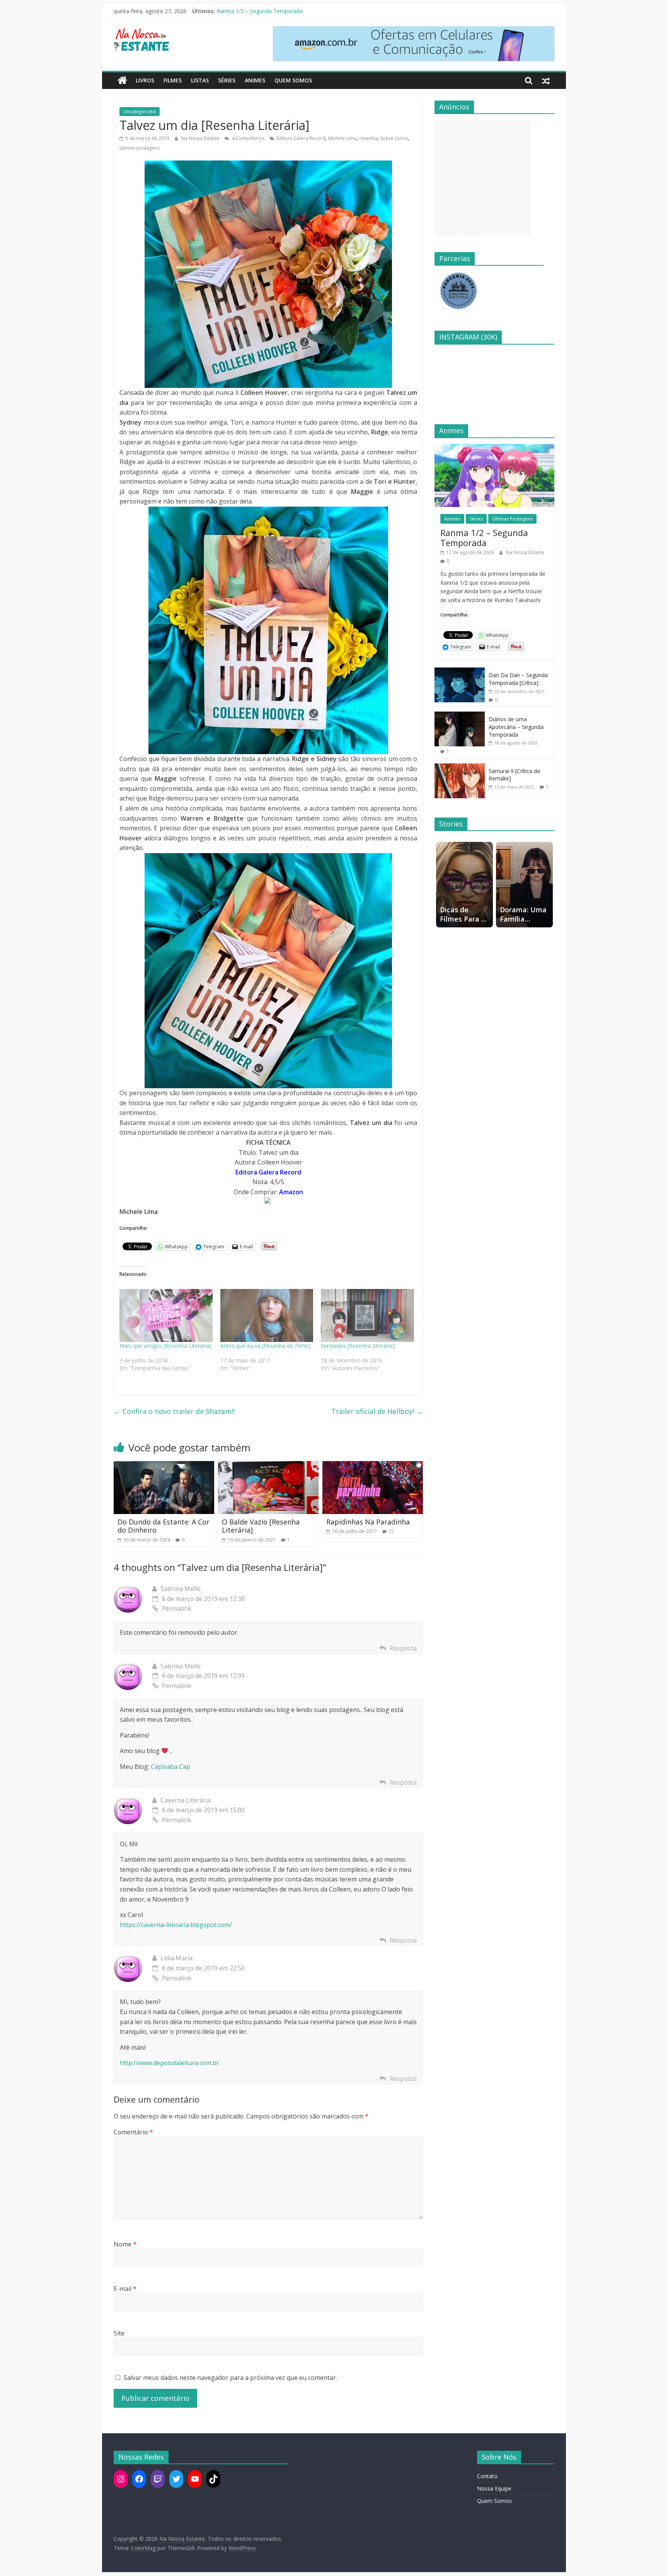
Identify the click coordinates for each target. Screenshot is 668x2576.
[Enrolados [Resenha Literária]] (367, 1316)
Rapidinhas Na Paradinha (368, 1522)
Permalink (177, 1608)
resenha (368, 138)
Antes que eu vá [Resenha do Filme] (265, 1346)
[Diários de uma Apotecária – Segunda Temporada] (460, 716)
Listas (200, 80)
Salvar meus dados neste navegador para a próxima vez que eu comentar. (230, 2378)
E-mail (125, 2289)
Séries (227, 80)
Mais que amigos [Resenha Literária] (165, 1346)
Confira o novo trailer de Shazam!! (174, 1411)
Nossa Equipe (494, 2488)
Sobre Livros (394, 138)
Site (119, 2333)
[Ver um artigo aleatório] (546, 80)
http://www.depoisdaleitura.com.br (170, 2063)
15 (391, 1531)
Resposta (403, 1648)
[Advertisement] (483, 178)
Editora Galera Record (301, 138)
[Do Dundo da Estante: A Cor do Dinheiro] (164, 1466)
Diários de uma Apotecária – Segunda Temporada (516, 727)
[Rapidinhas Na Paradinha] (373, 1466)
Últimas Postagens (512, 519)
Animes (255, 80)
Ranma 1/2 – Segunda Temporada (260, 11)
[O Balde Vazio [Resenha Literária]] (268, 1466)
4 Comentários (248, 138)
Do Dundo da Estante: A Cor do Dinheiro (164, 1526)
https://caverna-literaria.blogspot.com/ (176, 1925)
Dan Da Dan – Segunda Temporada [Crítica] (518, 679)
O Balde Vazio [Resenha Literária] (261, 1526)
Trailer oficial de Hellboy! (377, 1411)
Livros (145, 80)
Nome (125, 2244)
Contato (487, 2476)
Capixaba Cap (170, 1767)
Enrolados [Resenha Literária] (358, 1346)
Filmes (173, 80)
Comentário (133, 2132)
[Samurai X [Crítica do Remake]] (460, 767)
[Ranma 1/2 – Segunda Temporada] (494, 448)
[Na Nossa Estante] (122, 80)
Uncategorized (140, 112)
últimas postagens (140, 148)
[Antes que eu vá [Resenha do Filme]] (267, 1316)
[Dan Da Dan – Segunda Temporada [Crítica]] (460, 672)
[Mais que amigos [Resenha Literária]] (166, 1316)
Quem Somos (293, 80)
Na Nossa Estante (201, 138)
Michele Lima (342, 138)
